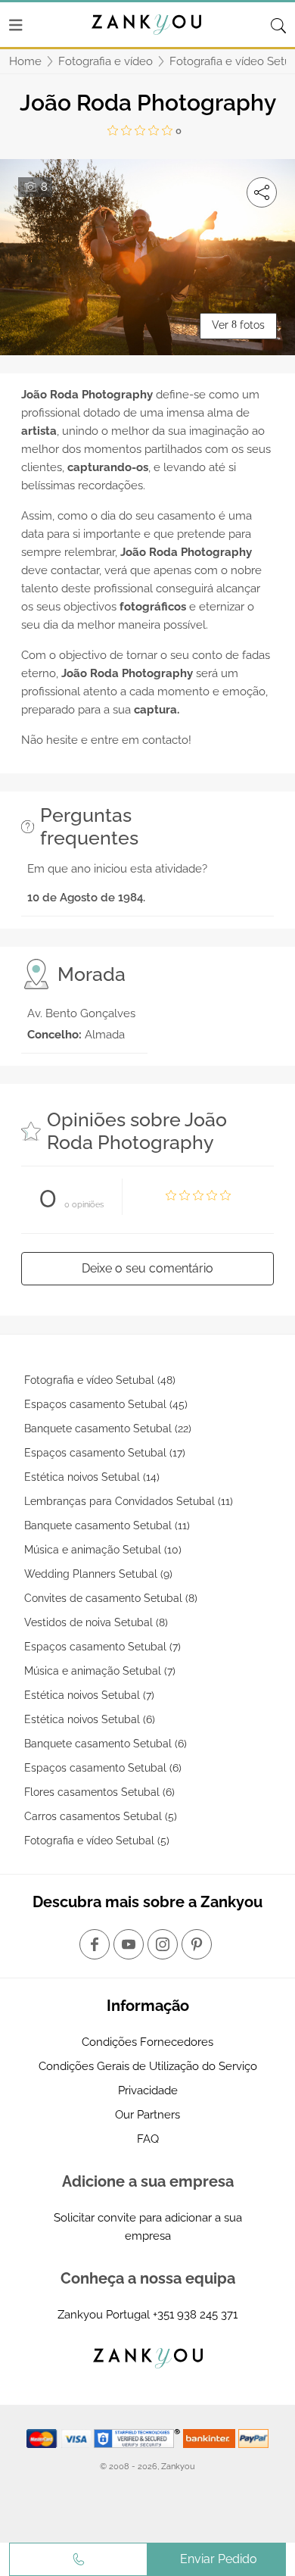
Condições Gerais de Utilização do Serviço (148, 2066)
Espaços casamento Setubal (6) (103, 1768)
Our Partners (147, 2115)
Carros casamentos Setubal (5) (101, 1816)
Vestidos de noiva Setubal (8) (96, 1622)
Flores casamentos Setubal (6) (99, 1792)
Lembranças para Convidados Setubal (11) (129, 1501)
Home (25, 61)
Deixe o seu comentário (147, 1268)
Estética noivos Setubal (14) (92, 1477)
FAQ (148, 2139)
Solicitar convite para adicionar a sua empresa (148, 2227)
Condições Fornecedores (147, 2042)
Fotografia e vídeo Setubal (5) (97, 1841)
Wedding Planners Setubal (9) (98, 1574)
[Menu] (16, 25)
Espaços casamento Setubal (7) (102, 1647)
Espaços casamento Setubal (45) (106, 1404)
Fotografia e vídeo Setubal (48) (100, 1380)
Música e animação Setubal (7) (100, 1671)
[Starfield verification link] (138, 2438)
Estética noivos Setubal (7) (89, 1695)
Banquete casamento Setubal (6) (106, 1744)
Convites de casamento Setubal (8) (111, 1598)
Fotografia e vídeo (106, 61)
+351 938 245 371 (195, 2315)
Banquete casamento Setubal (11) (107, 1525)
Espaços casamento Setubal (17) (105, 1453)
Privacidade (148, 2090)
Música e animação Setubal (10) (103, 1550)
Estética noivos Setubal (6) (90, 1719)
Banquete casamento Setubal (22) (108, 1429)
